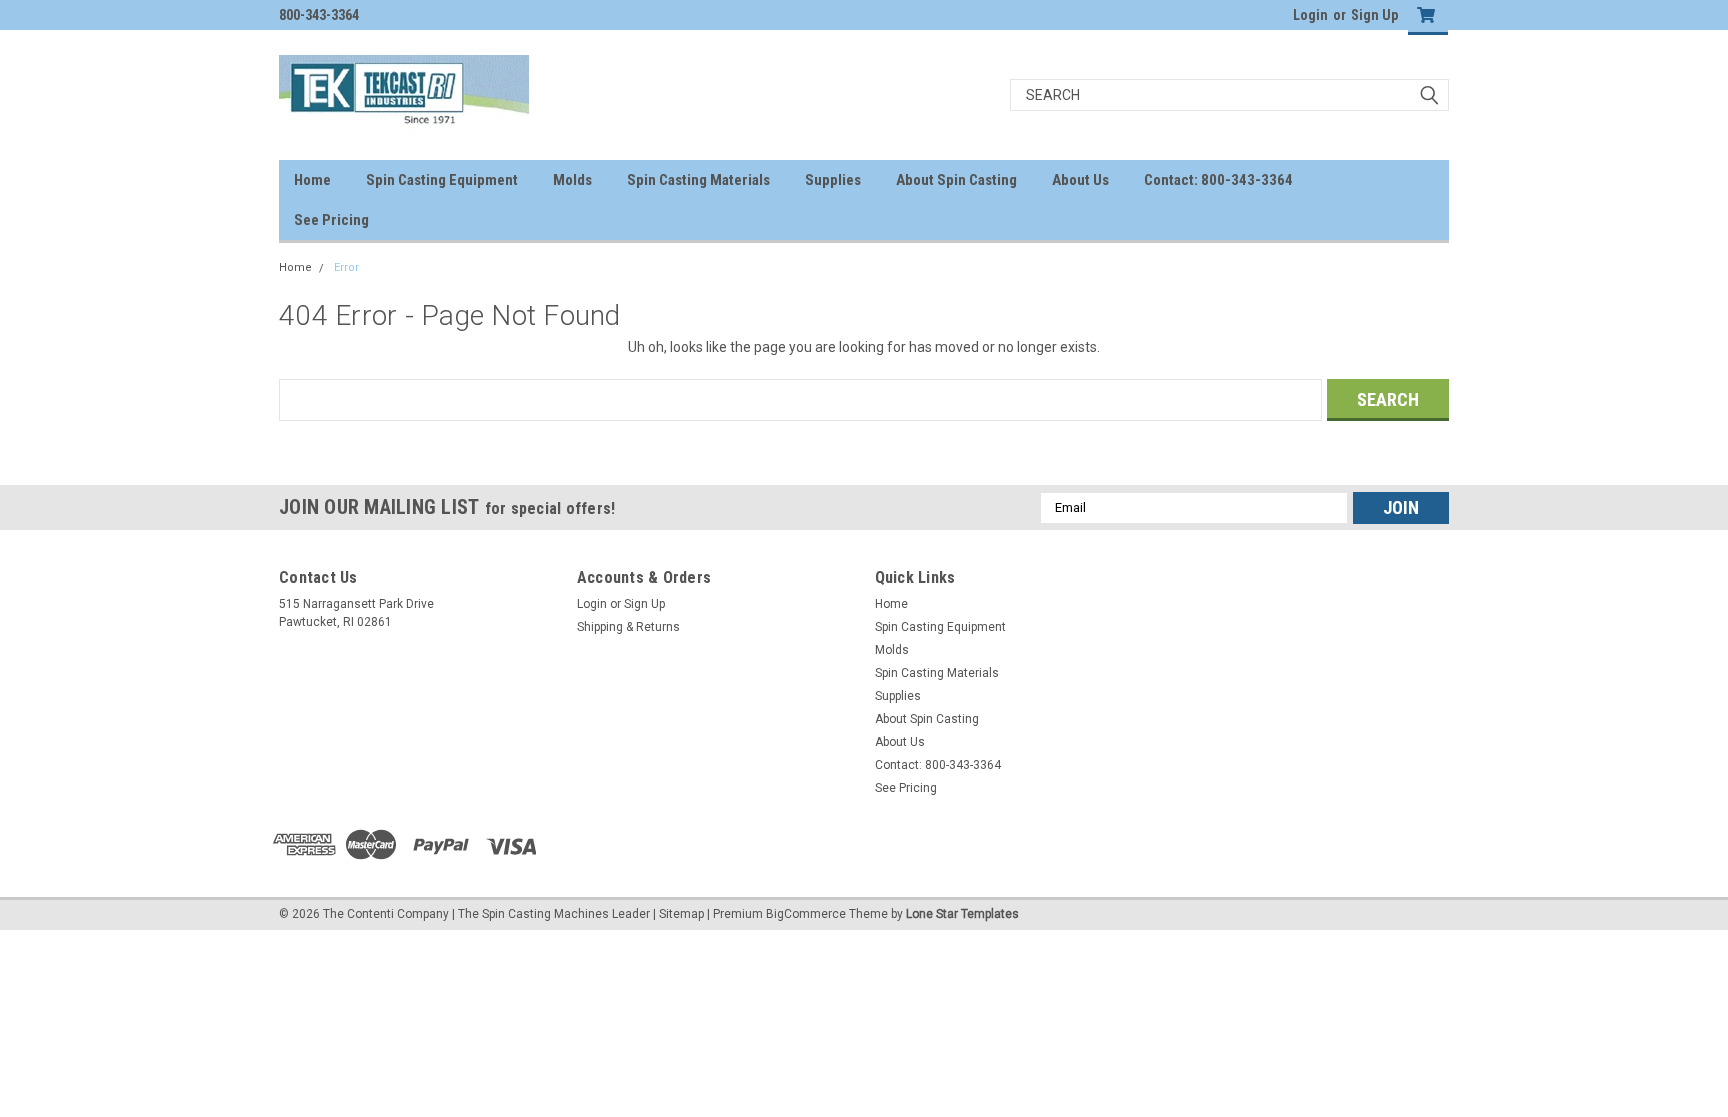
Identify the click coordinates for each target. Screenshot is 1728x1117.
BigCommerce (806, 914)
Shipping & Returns (628, 627)
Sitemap (681, 914)
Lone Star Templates (962, 914)
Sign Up (1374, 15)
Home (312, 180)
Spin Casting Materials (698, 180)
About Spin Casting (956, 180)
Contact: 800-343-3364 (1218, 180)
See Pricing (331, 220)
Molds (572, 180)
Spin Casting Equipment (442, 180)
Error (346, 267)
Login (1310, 15)
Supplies (833, 180)
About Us (1080, 180)
